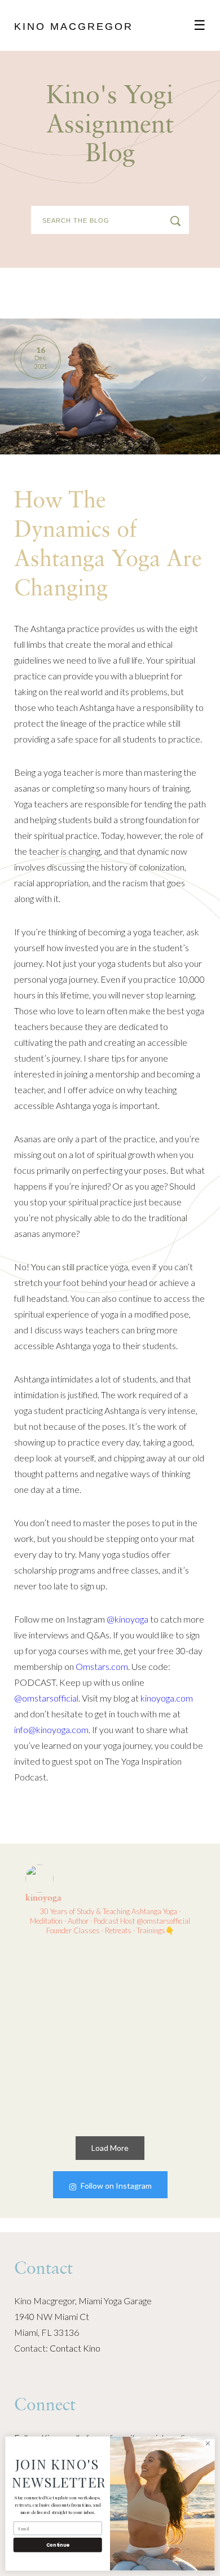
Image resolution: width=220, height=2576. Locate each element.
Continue (58, 2545)
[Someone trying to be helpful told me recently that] (155, 2078)
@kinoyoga (127, 1619)
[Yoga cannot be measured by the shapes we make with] (66, 1989)
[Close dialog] (208, 2443)
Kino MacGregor (74, 26)
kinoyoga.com (167, 1698)
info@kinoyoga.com (51, 1729)
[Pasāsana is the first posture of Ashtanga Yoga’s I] (66, 2078)
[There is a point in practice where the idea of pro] (155, 1989)
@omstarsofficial (46, 1698)
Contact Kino (75, 2348)
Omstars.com (102, 1666)
